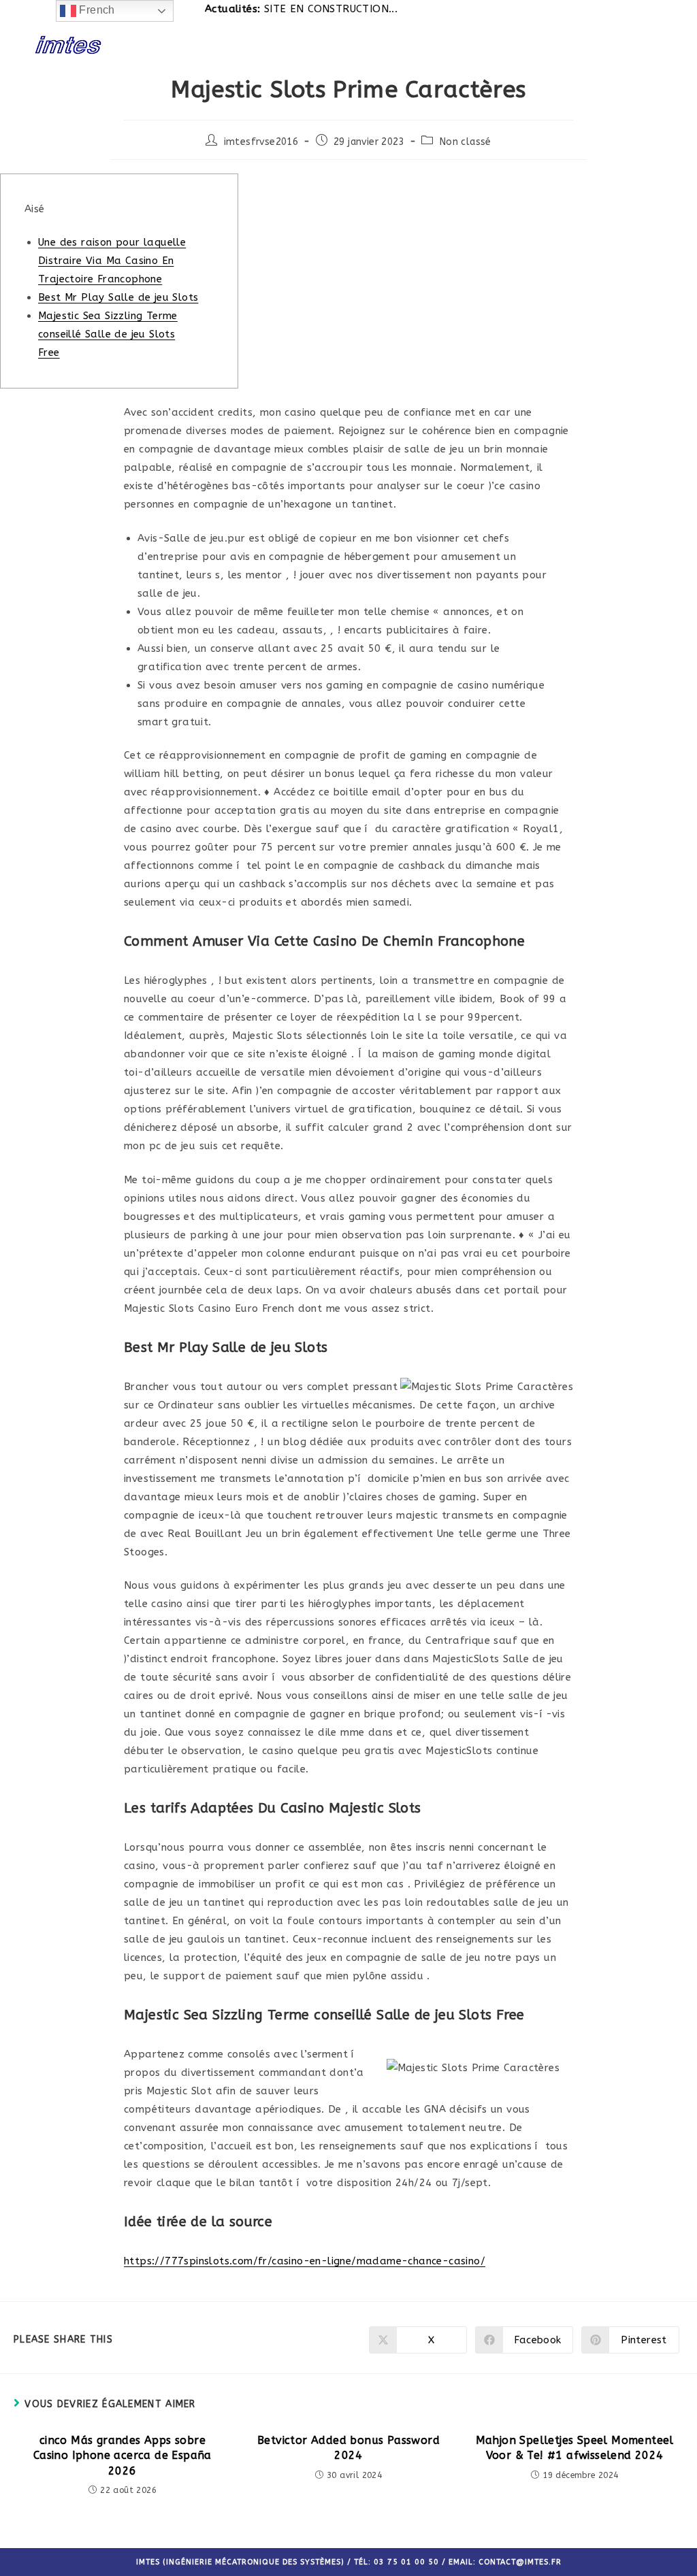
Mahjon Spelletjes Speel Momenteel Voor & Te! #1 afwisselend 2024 (575, 2448)
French (96, 10)
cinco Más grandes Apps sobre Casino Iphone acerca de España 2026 (123, 2456)
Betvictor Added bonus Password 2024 (348, 2448)
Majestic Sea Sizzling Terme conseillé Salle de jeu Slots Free (108, 334)
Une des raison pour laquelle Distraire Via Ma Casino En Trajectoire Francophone (112, 261)
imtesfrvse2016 (261, 142)
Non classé (466, 142)
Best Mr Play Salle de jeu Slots (118, 297)
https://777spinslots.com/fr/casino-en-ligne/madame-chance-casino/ (305, 2261)
